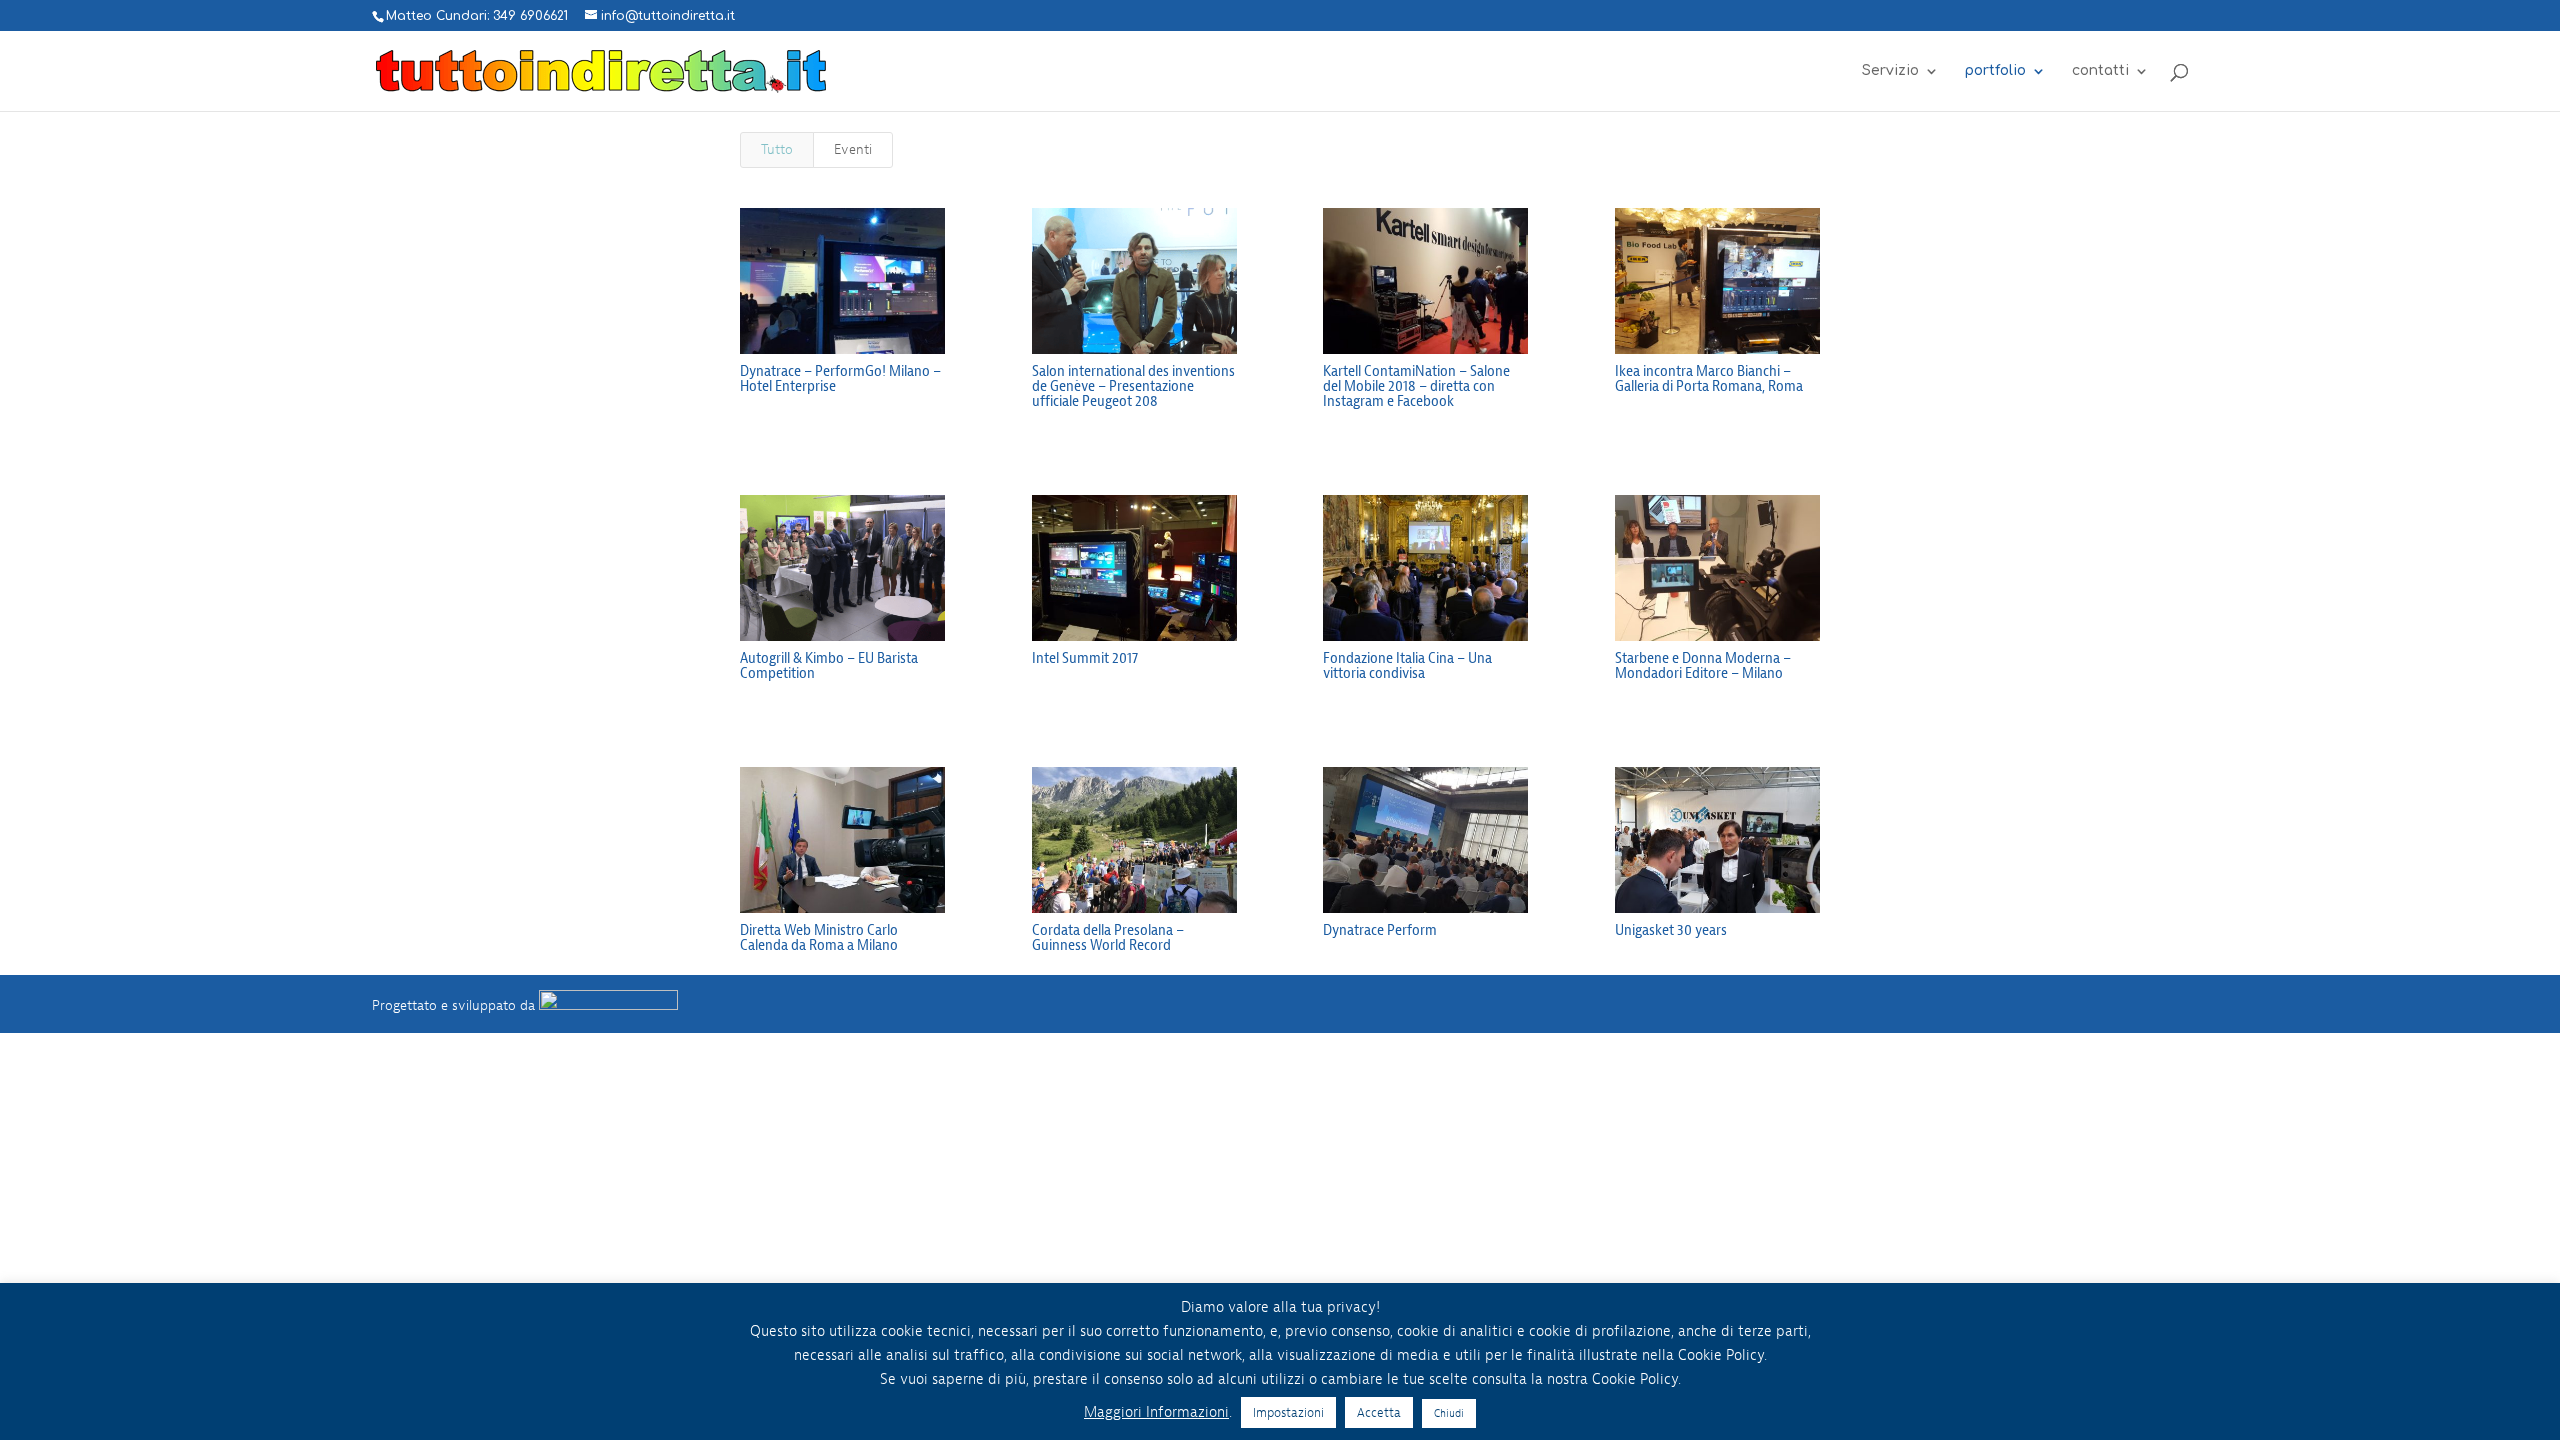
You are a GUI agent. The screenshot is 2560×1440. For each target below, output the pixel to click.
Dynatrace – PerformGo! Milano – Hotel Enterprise (840, 379)
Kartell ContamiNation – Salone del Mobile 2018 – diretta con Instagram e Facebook (1416, 386)
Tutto (777, 149)
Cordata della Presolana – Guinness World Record (1108, 938)
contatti (2100, 71)
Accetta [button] (1379, 1412)
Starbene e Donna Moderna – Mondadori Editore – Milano (1703, 666)
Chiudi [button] (1449, 1413)
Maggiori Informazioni (1156, 1412)
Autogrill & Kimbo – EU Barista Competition (829, 666)
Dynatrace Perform (1380, 930)
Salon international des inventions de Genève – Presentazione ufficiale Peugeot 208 (1133, 386)
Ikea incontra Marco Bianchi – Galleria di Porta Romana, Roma (1709, 379)
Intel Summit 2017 (1085, 658)
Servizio (1890, 71)
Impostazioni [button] (1288, 1412)
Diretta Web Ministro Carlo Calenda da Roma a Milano (819, 938)
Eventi (853, 149)
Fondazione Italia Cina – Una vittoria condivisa (1407, 666)
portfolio (1995, 71)
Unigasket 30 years (1671, 930)
